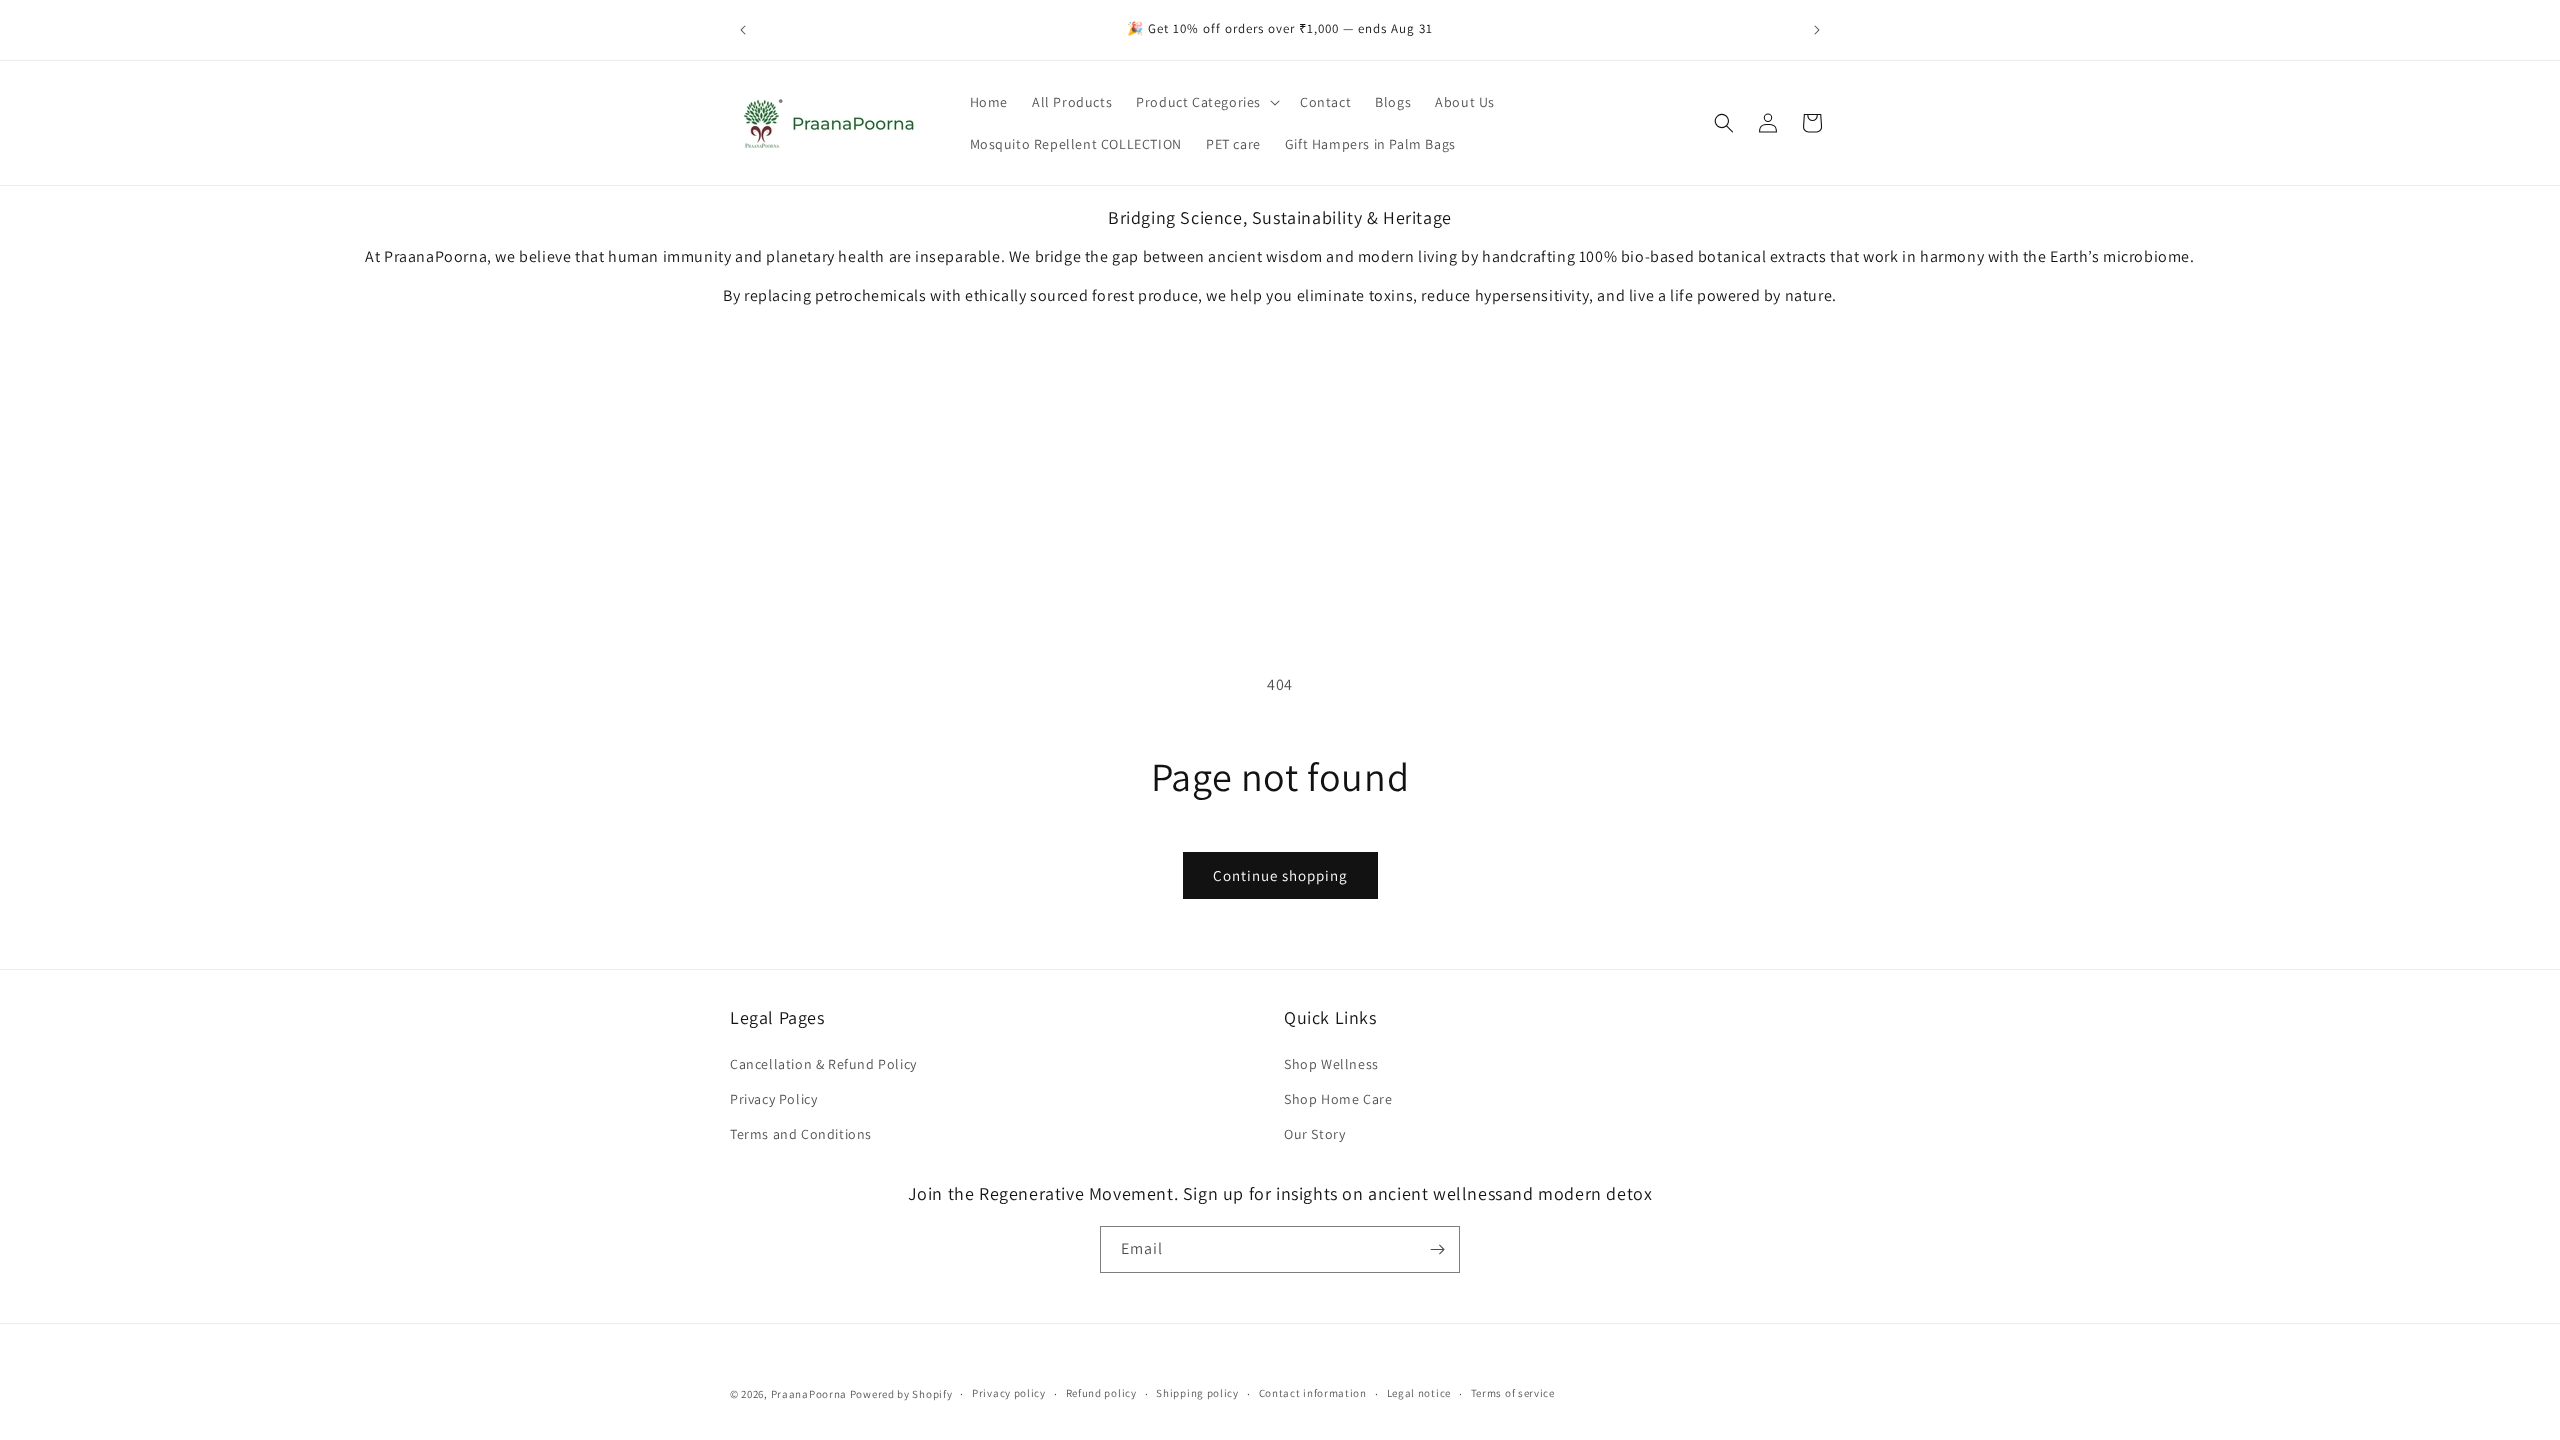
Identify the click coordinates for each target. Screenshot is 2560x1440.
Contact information (1313, 1393)
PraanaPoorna (809, 1394)
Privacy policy (1009, 1393)
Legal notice (1419, 1393)
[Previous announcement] (743, 30)
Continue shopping (1280, 875)
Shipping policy (1197, 1393)
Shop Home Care (1338, 1099)
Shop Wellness (1331, 1064)
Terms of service (1513, 1393)
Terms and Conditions (801, 1134)
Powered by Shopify (901, 1394)
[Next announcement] (1817, 30)
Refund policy (1101, 1393)
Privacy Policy (773, 1099)
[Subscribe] (1437, 1249)
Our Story (1314, 1134)
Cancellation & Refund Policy (823, 1064)
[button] (1206, 102)
